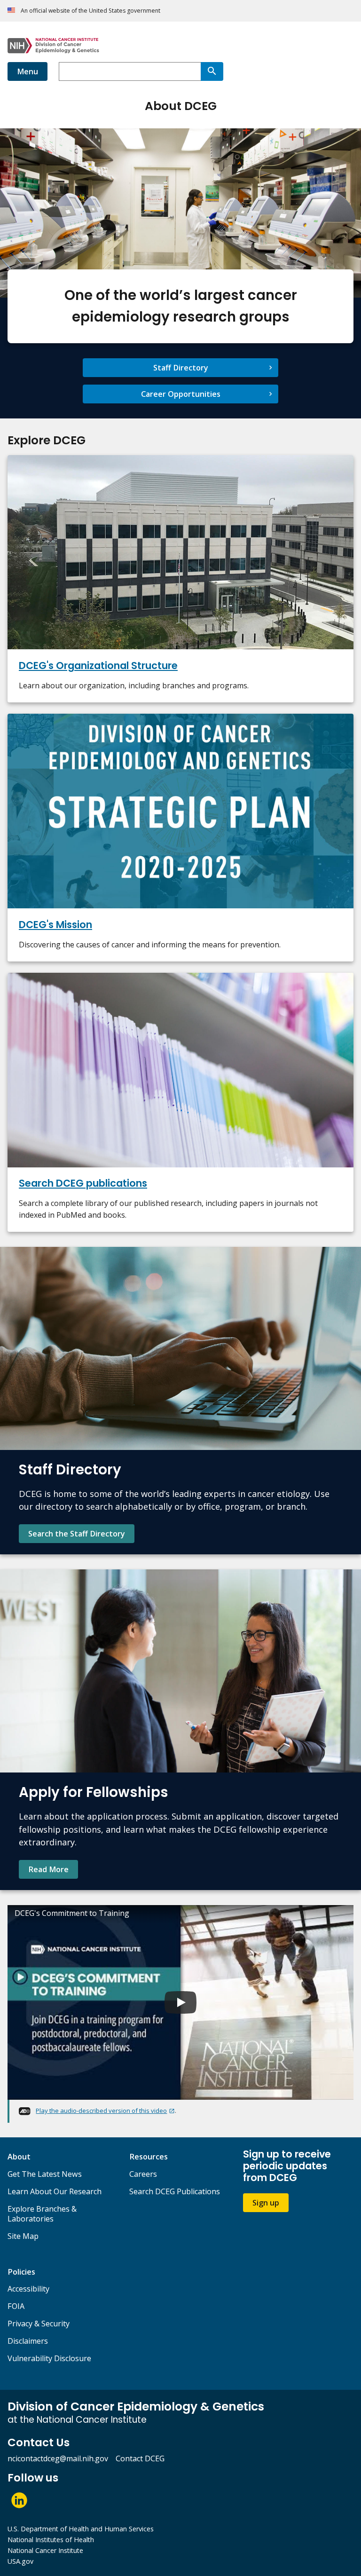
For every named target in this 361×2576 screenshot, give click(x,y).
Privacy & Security (39, 2324)
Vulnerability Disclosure (49, 2358)
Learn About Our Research (55, 2191)
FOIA (16, 2306)
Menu (27, 71)
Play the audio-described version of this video (101, 2111)
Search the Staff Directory (77, 1534)
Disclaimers (28, 2341)
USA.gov (20, 2561)
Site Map (23, 2236)
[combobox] (130, 71)
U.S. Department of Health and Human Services (81, 2529)
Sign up (266, 2203)
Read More (48, 1869)
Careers (143, 2174)
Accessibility (28, 2289)
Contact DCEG (140, 2458)
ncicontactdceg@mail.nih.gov (58, 2458)
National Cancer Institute (45, 2550)
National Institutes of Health (51, 2540)
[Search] (212, 71)
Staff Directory (181, 368)
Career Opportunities (181, 394)
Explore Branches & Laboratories (42, 2214)
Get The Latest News (45, 2174)
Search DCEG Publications (175, 2191)
